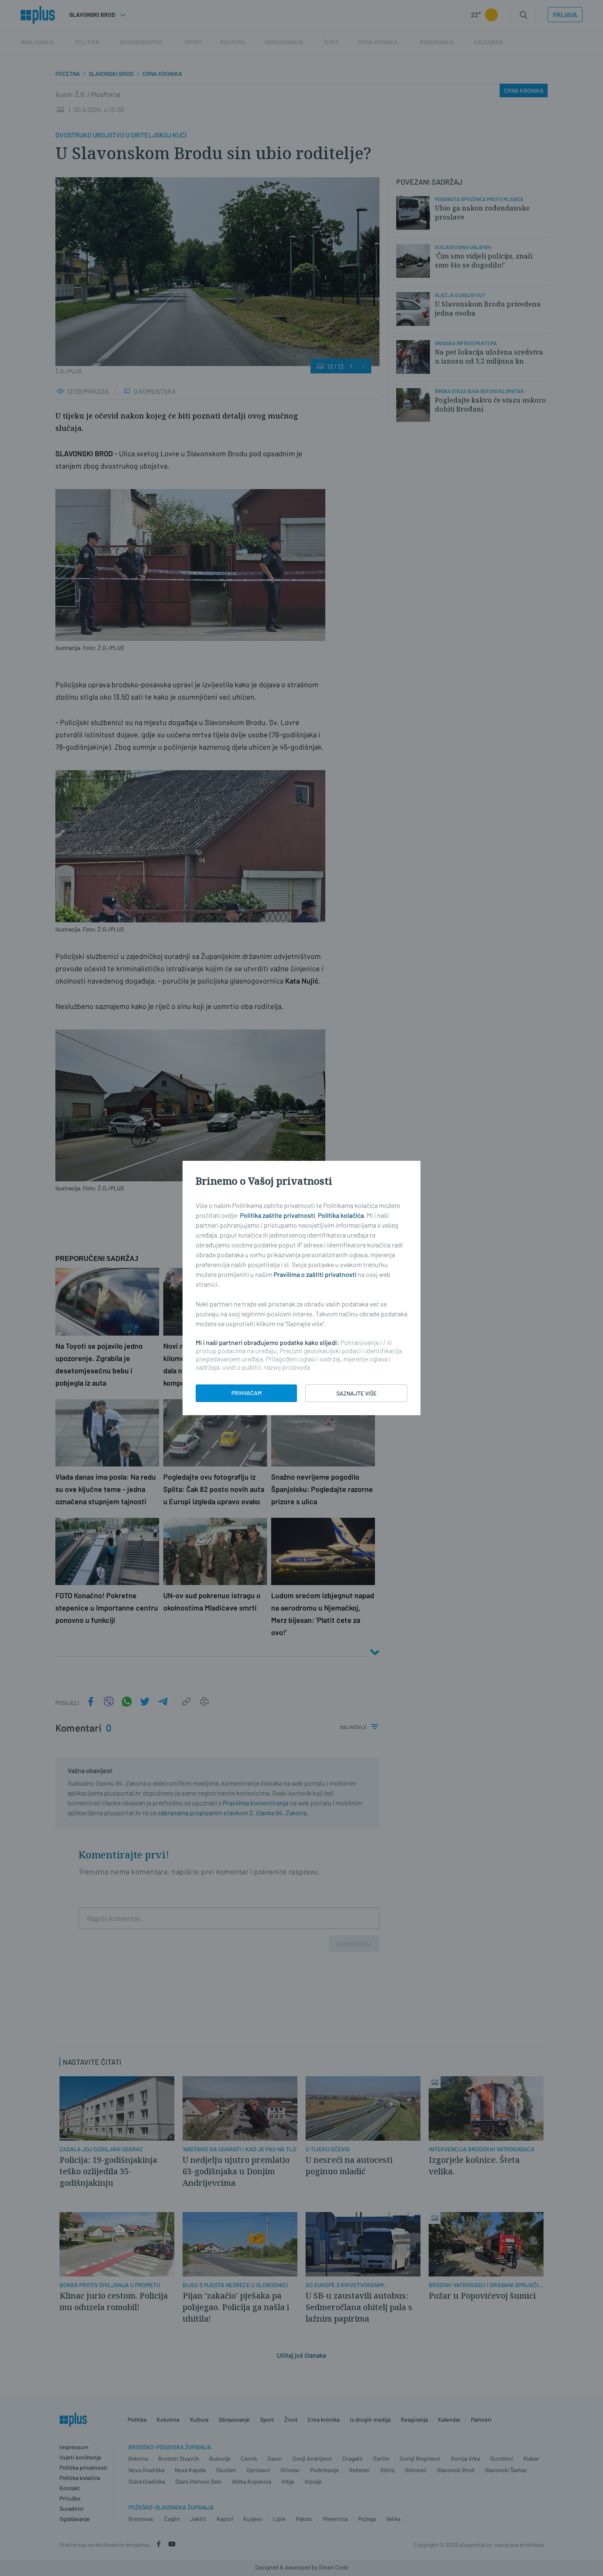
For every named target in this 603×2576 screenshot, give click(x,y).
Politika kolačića (341, 1215)
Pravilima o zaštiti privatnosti (315, 1274)
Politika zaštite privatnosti (278, 1215)
